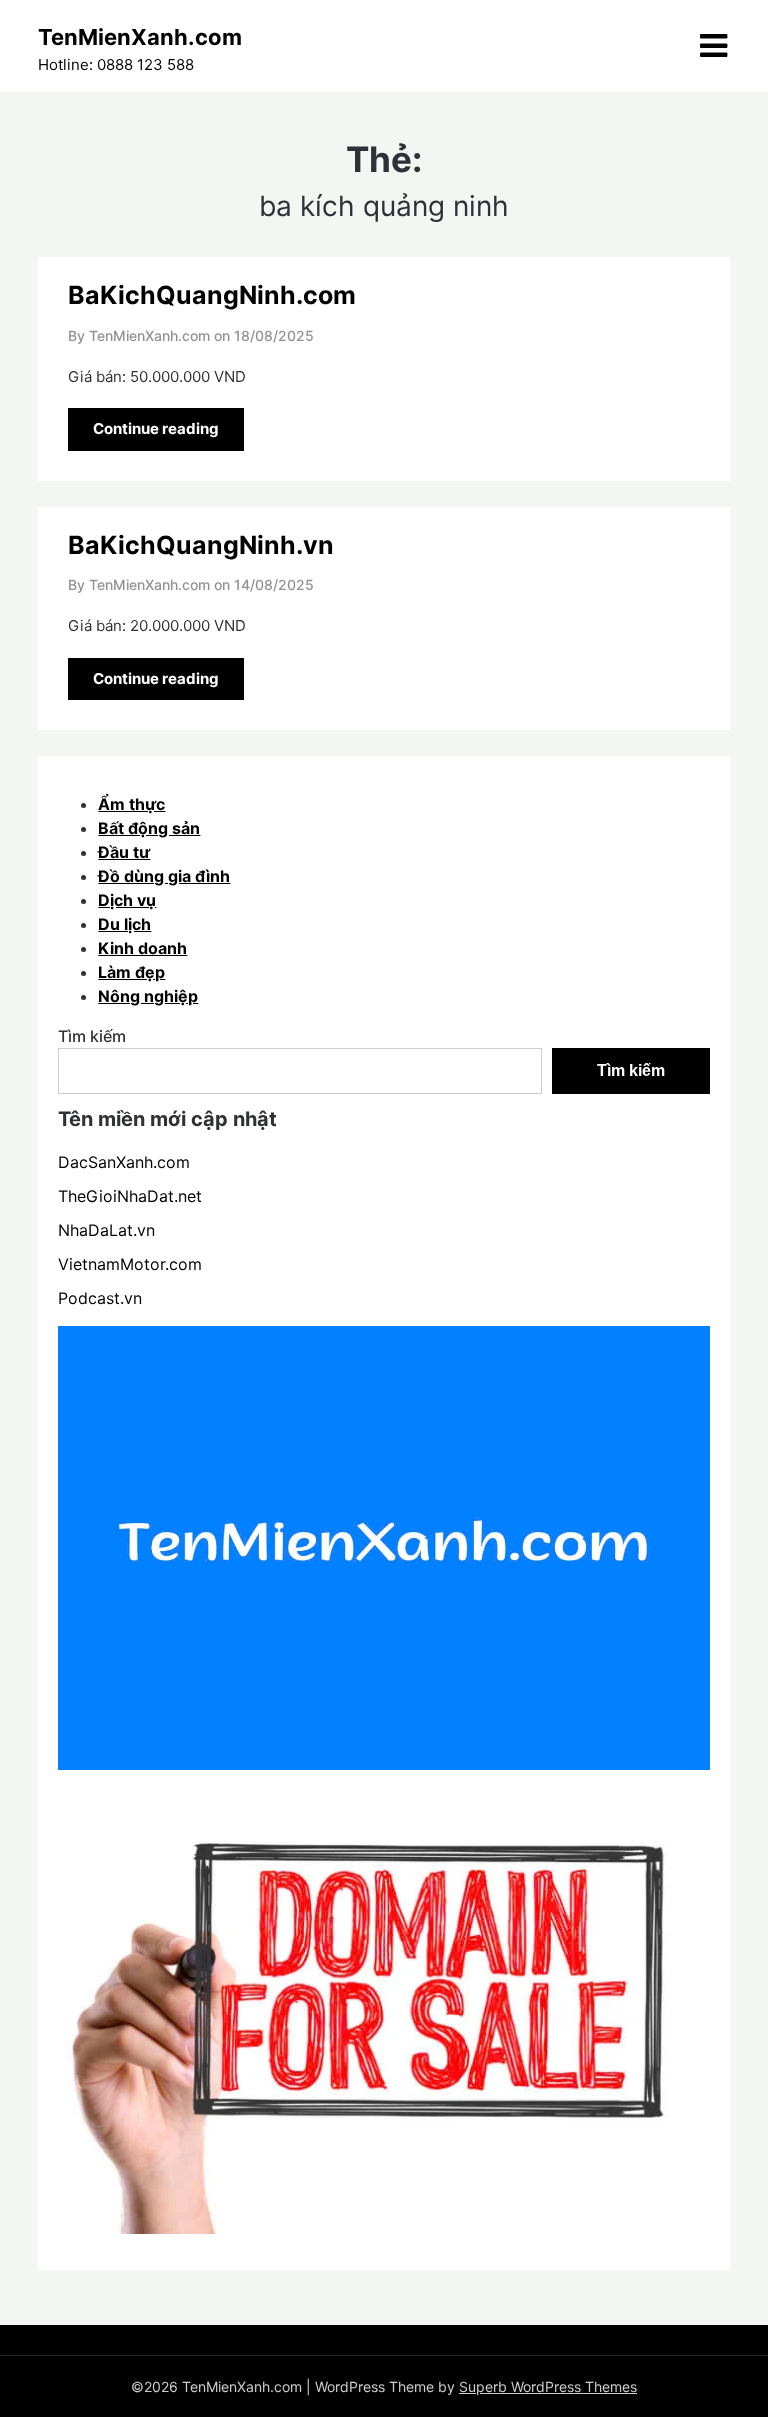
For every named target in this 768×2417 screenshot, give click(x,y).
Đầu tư (124, 852)
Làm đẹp (131, 972)
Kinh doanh (142, 948)
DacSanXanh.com (124, 1162)
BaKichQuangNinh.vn (201, 545)
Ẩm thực (131, 804)
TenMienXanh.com (140, 37)
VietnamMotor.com (130, 1264)
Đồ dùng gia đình (164, 876)
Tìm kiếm (92, 1036)
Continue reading (156, 428)
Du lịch (124, 924)
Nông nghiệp (148, 996)
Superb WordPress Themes (548, 2386)
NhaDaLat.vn (106, 1230)
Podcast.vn (100, 1298)
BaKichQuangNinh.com (212, 295)
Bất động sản (149, 828)
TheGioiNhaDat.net (130, 1196)
